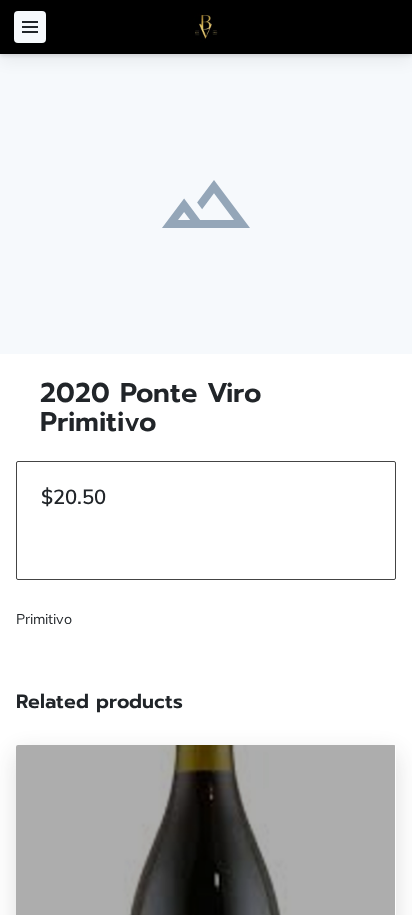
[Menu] (30, 27)
